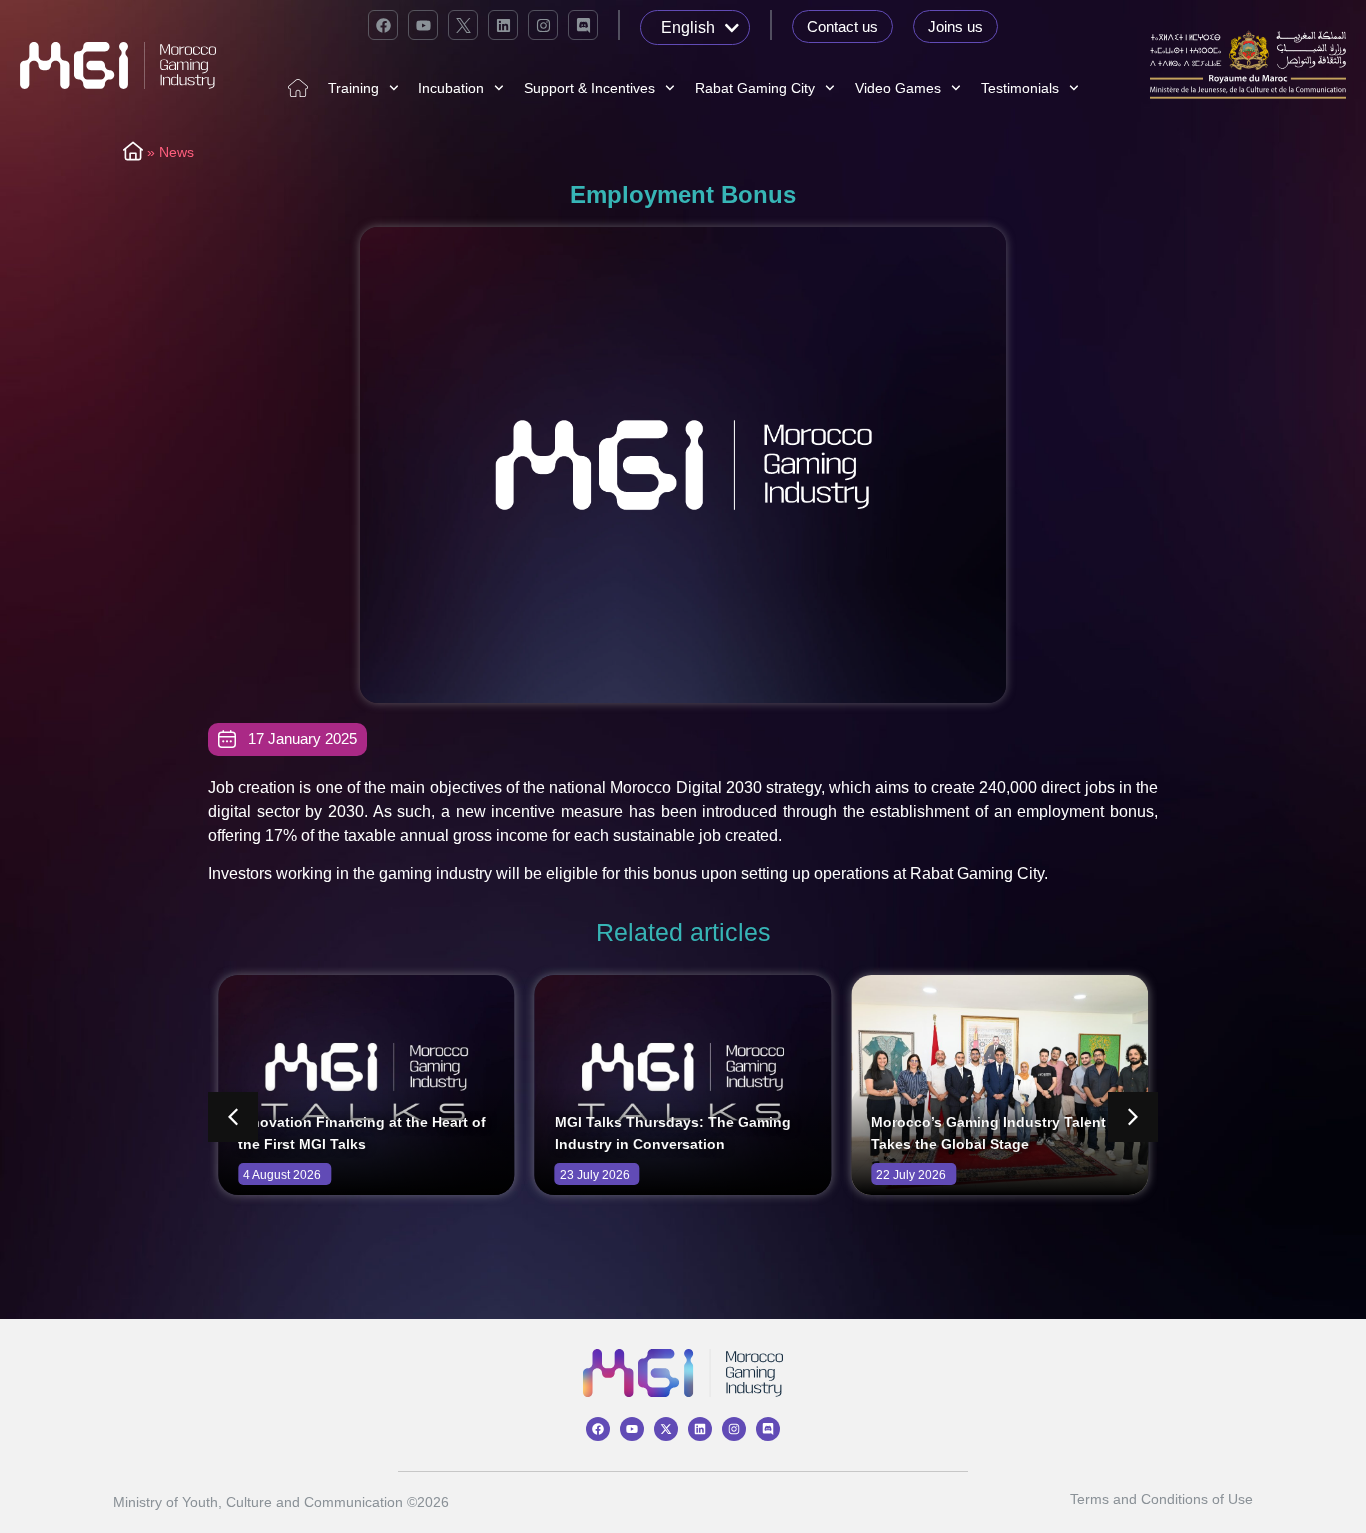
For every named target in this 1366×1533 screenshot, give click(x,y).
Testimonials (1020, 88)
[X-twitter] (666, 1429)
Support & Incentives (589, 88)
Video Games (898, 88)
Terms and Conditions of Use (1161, 1499)
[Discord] (583, 25)
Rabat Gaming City (755, 88)
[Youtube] (423, 25)
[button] (1133, 1117)
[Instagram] (543, 25)
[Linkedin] (503, 25)
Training (353, 88)
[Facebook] (383, 25)
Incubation (451, 88)
